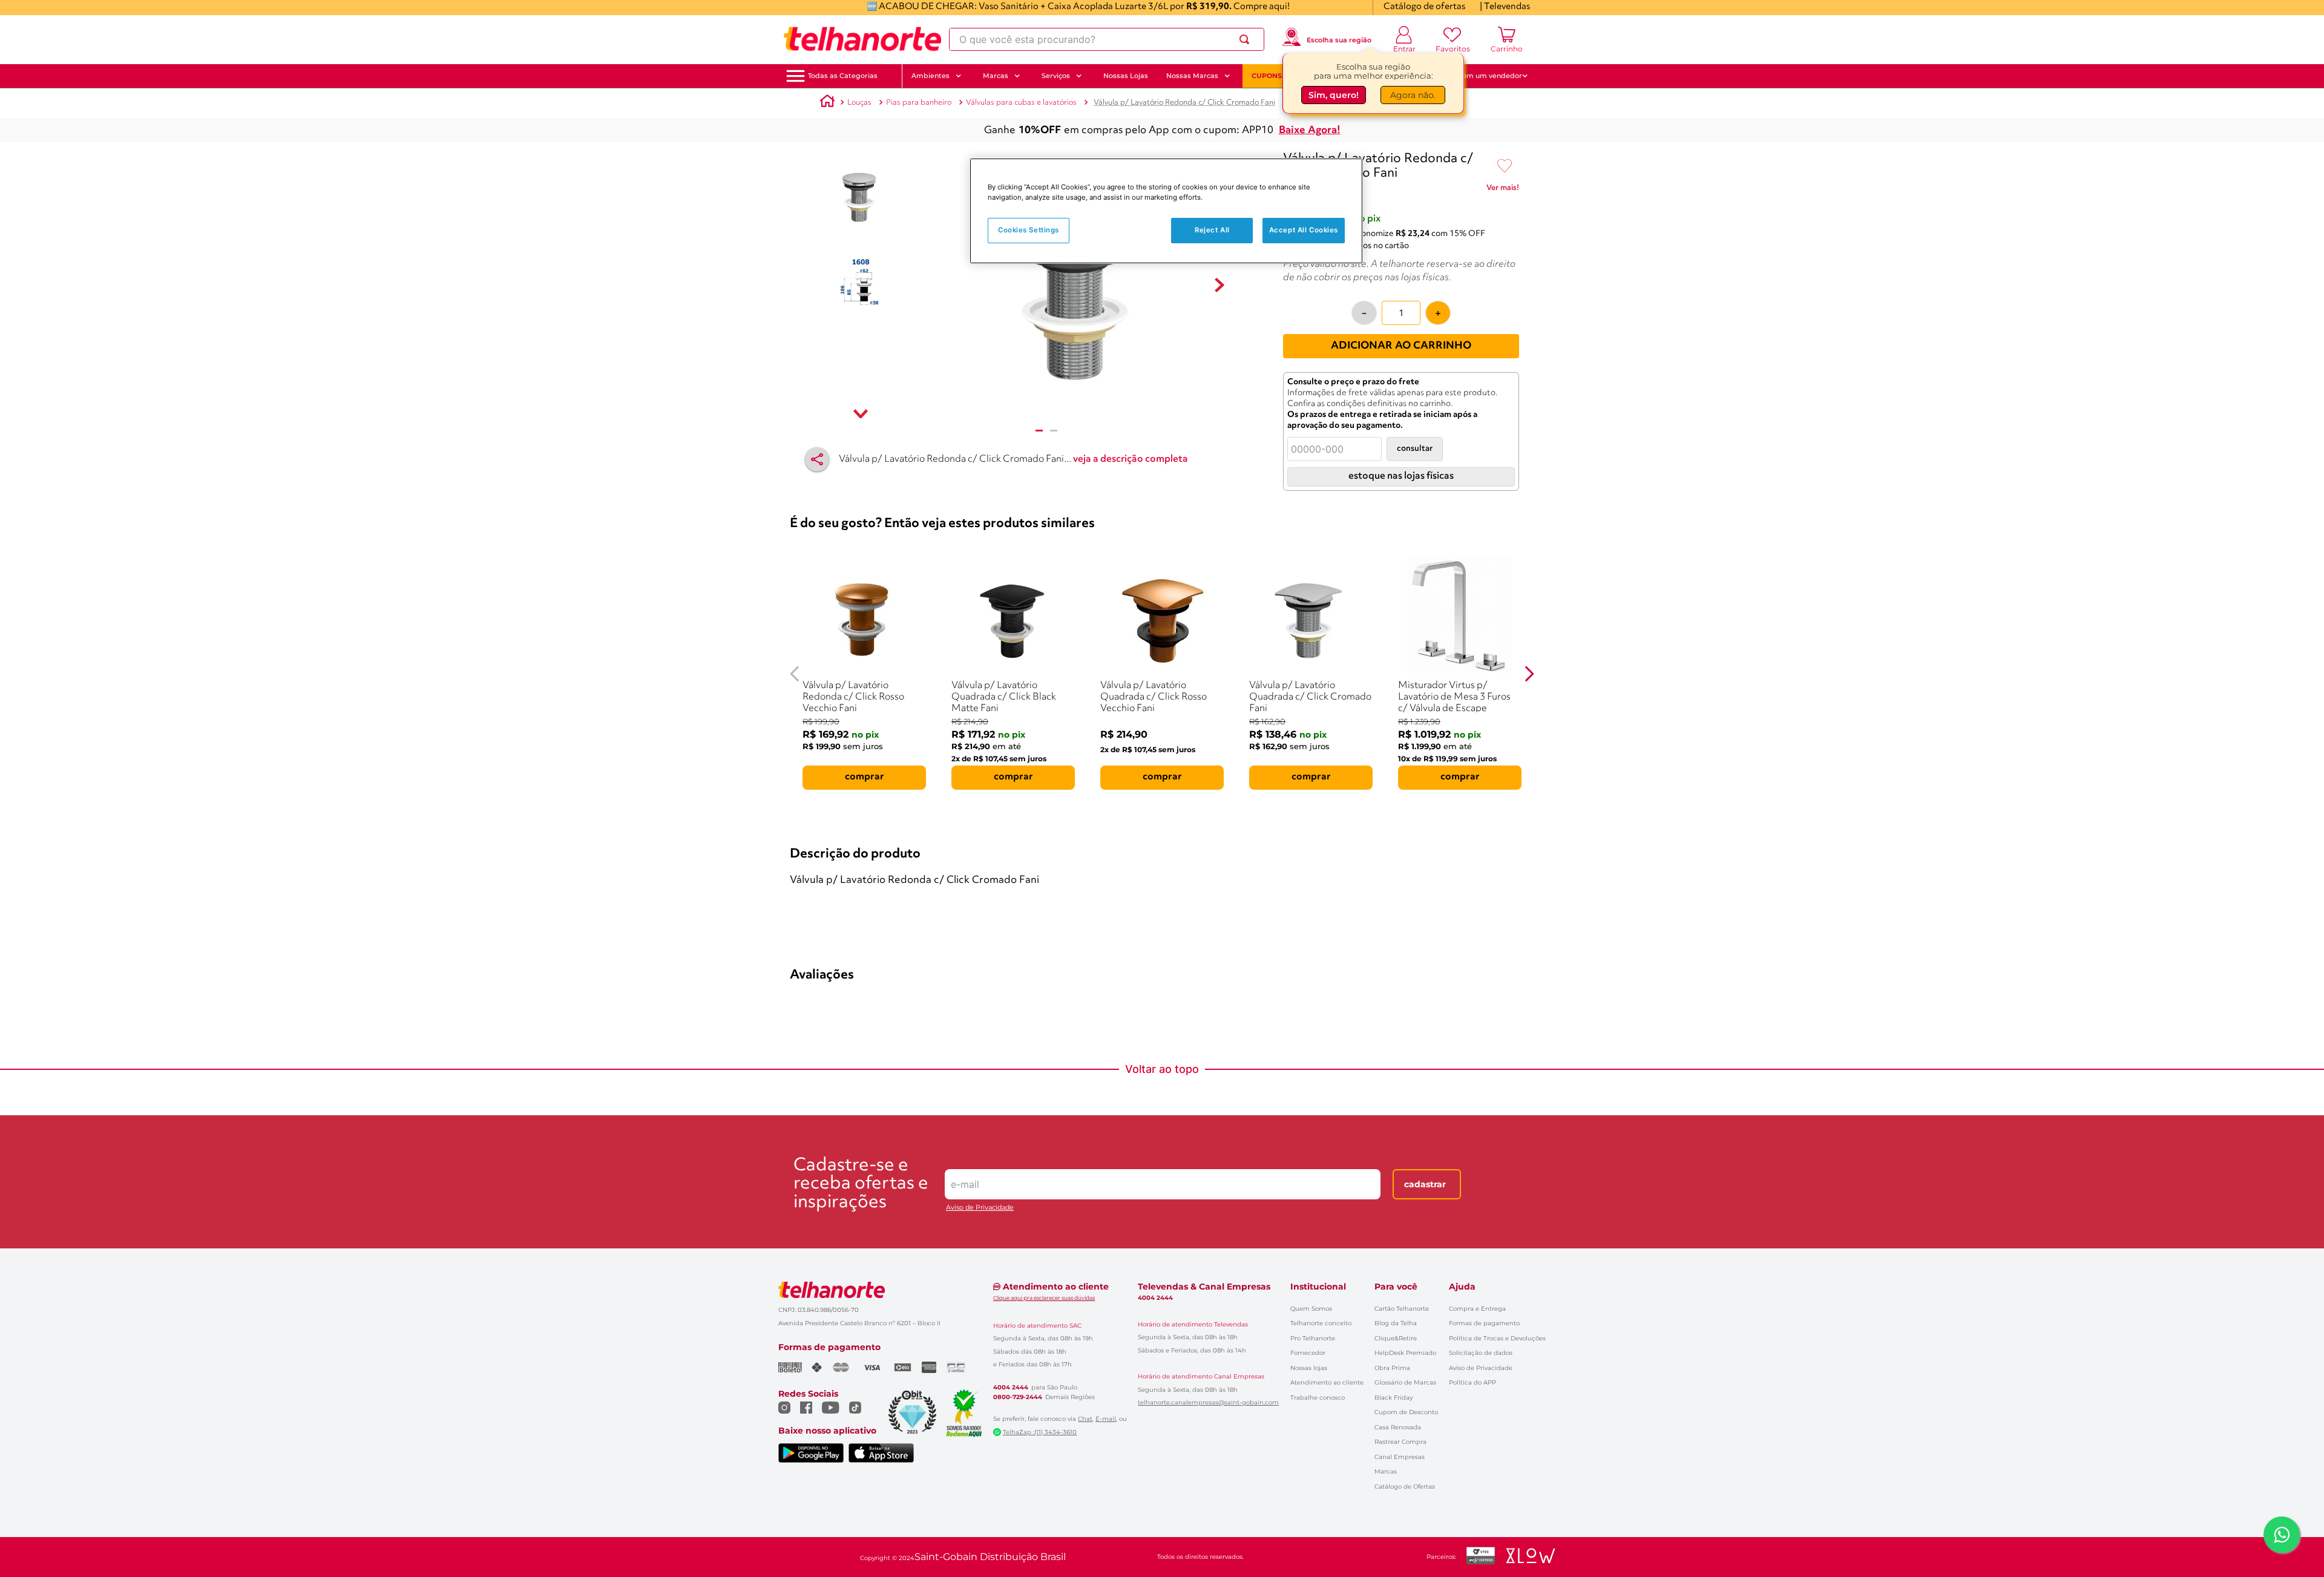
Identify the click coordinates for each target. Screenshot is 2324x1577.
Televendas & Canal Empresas (1204, 1287)
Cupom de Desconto (1406, 1412)
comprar (865, 777)
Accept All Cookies (1304, 230)
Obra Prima (1392, 1368)
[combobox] (1107, 39)
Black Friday (1393, 1398)
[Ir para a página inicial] (862, 39)
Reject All (1212, 230)
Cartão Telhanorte (1402, 1309)
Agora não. (1413, 96)
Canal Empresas (1400, 1457)
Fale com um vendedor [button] (1482, 76)
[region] (1166, 211)
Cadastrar (1425, 1184)
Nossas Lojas (1126, 76)
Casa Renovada (1398, 1427)
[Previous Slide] (795, 674)
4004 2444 (1011, 1388)
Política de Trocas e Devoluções (1497, 1338)
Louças (859, 103)
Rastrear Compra (1400, 1442)
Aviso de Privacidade (980, 1208)
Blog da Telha (1396, 1323)
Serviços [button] (1056, 76)
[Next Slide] (1529, 674)
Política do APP (1472, 1382)
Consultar (1415, 449)
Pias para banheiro (919, 103)
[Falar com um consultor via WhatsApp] (2282, 1535)
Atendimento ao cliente (1327, 1382)
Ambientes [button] (931, 76)
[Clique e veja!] (1503, 190)
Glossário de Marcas (1405, 1382)
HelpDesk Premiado (1405, 1353)
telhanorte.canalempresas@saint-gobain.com (1208, 1403)
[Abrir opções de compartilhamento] (817, 459)
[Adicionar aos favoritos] (1505, 166)
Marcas (1386, 1471)
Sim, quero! (1334, 96)
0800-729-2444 (1018, 1397)
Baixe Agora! (1310, 130)
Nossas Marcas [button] (1192, 76)
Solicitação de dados (1481, 1353)
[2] (1054, 431)
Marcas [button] (996, 76)
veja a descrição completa (1131, 459)
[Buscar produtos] (1247, 39)
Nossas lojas (1309, 1368)
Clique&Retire (1396, 1338)
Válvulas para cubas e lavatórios (1021, 103)
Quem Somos (1311, 1309)
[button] (843, 76)
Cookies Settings (1029, 230)
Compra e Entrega (1477, 1309)
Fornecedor (1308, 1353)
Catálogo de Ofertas (1405, 1487)
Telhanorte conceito (1321, 1323)
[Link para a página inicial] (827, 103)
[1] (1039, 431)
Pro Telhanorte (1313, 1338)
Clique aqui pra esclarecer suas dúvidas (1044, 1298)
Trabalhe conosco (1318, 1398)
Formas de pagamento (1484, 1323)
